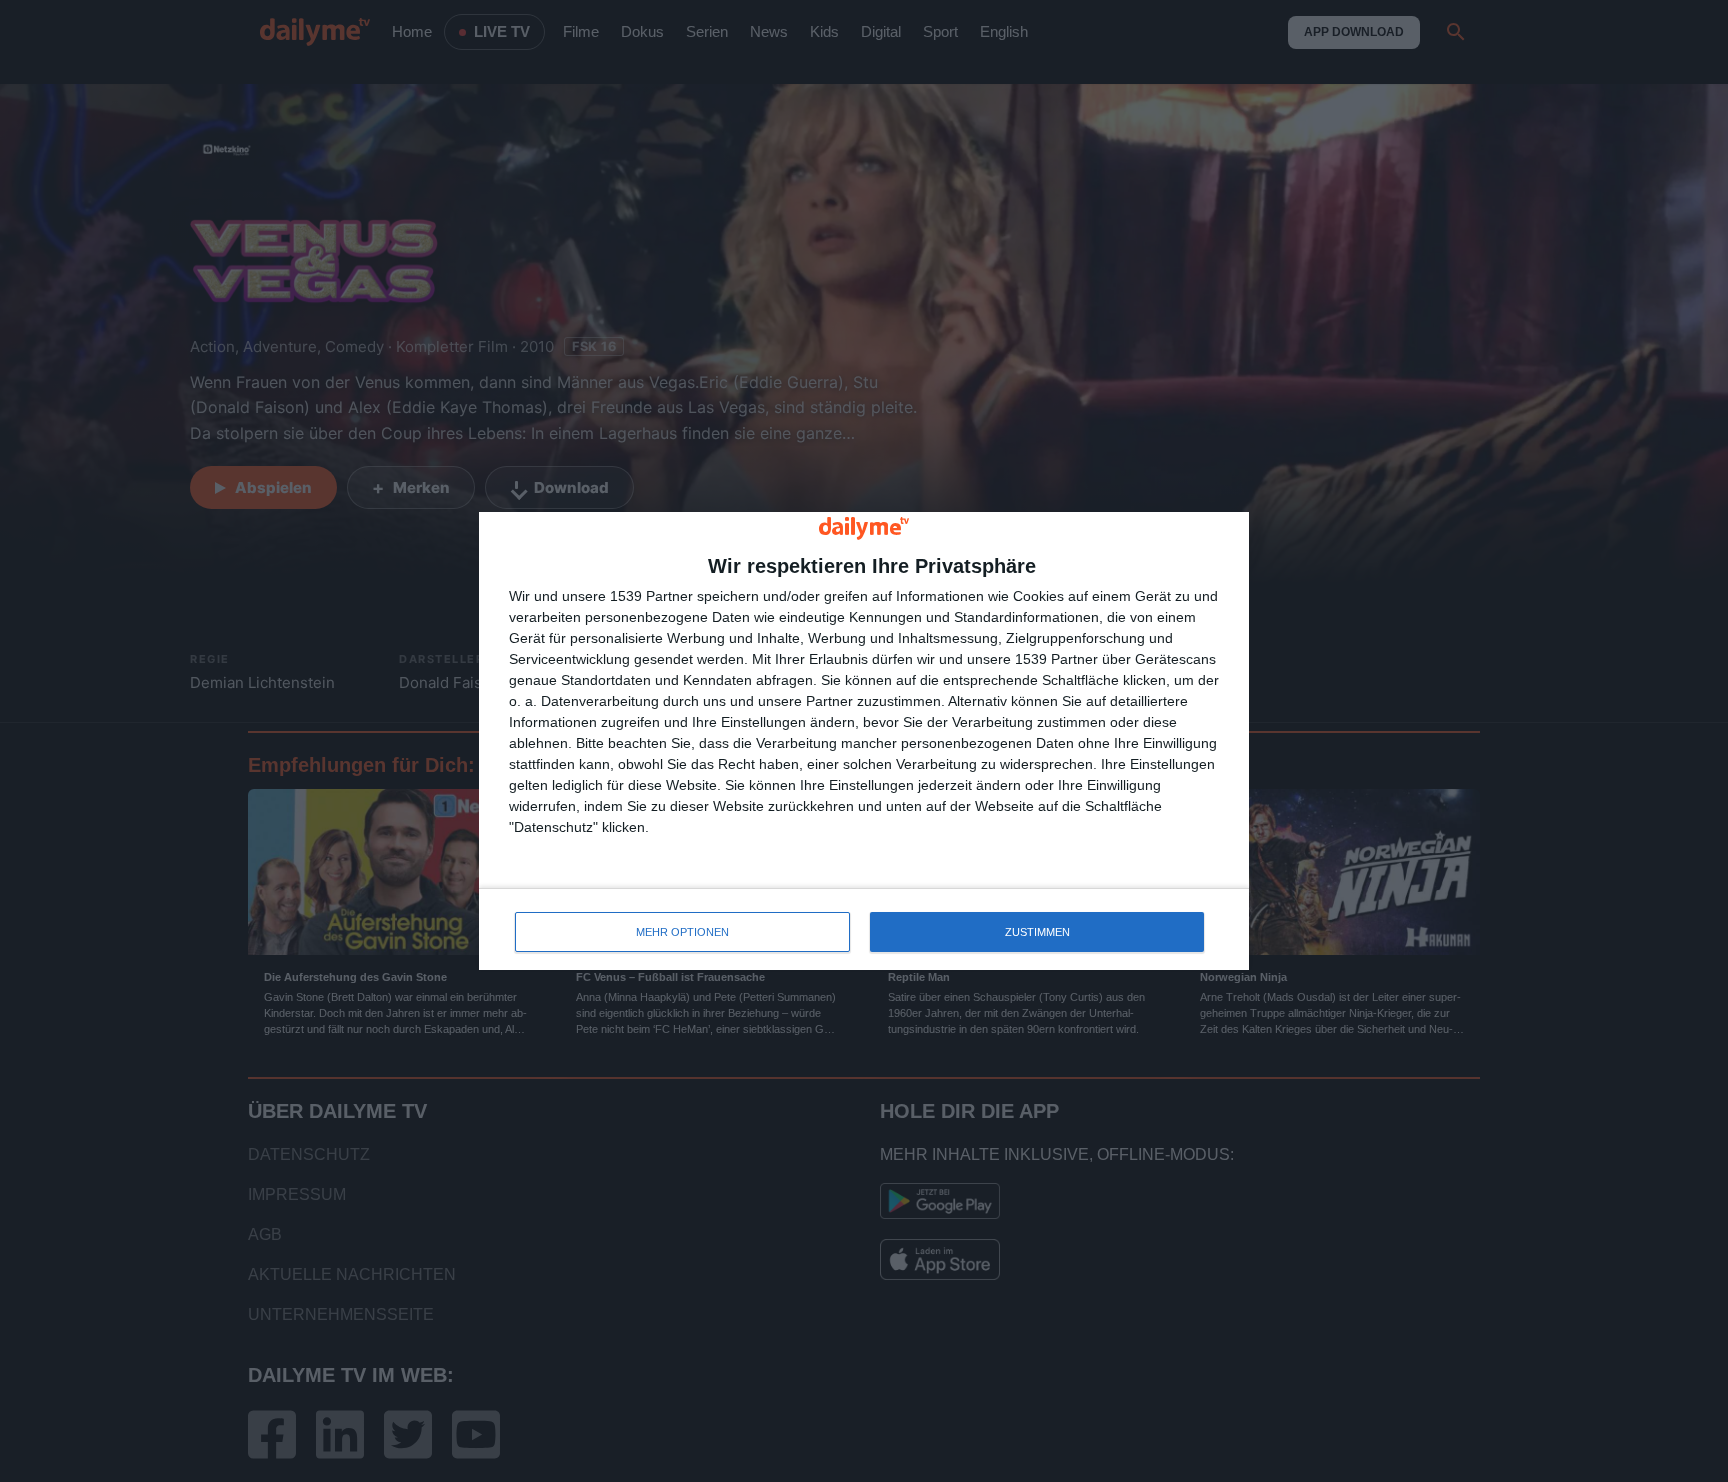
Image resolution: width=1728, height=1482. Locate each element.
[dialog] (864, 741)
